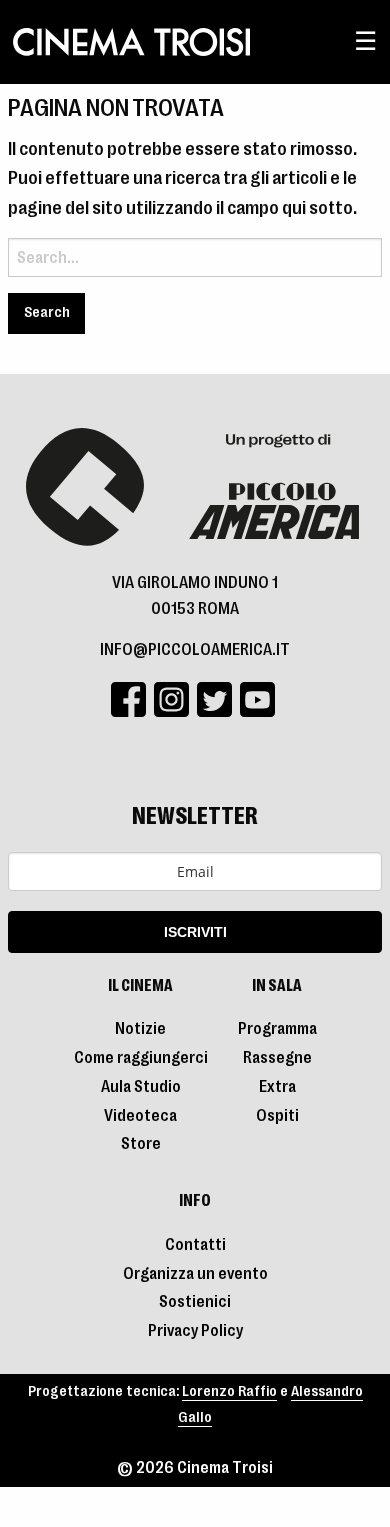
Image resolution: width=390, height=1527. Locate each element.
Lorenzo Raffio (229, 1391)
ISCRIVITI (195, 932)
